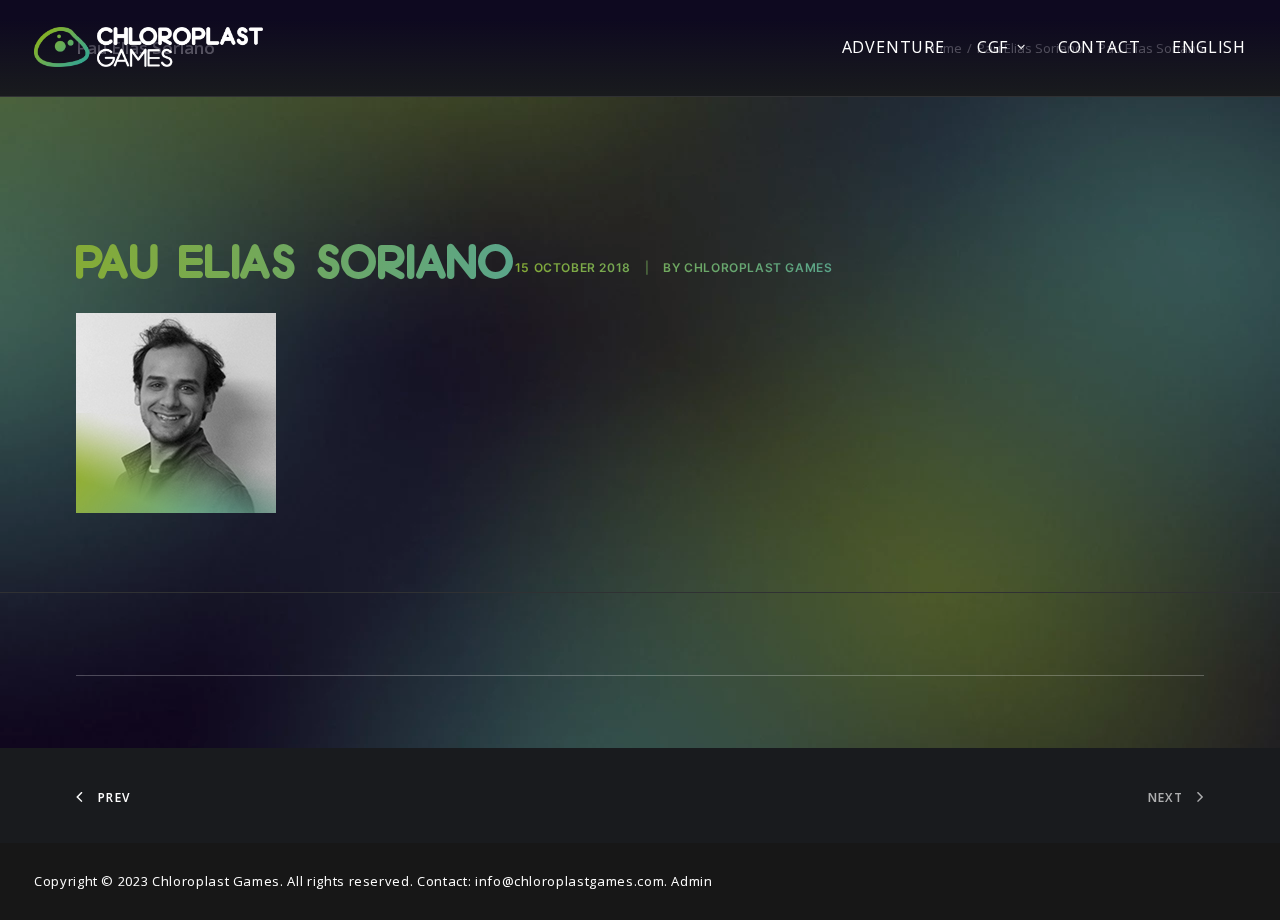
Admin (691, 881)
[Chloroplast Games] (148, 47)
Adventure (893, 47)
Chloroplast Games (758, 267)
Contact (1099, 47)
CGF (992, 47)
